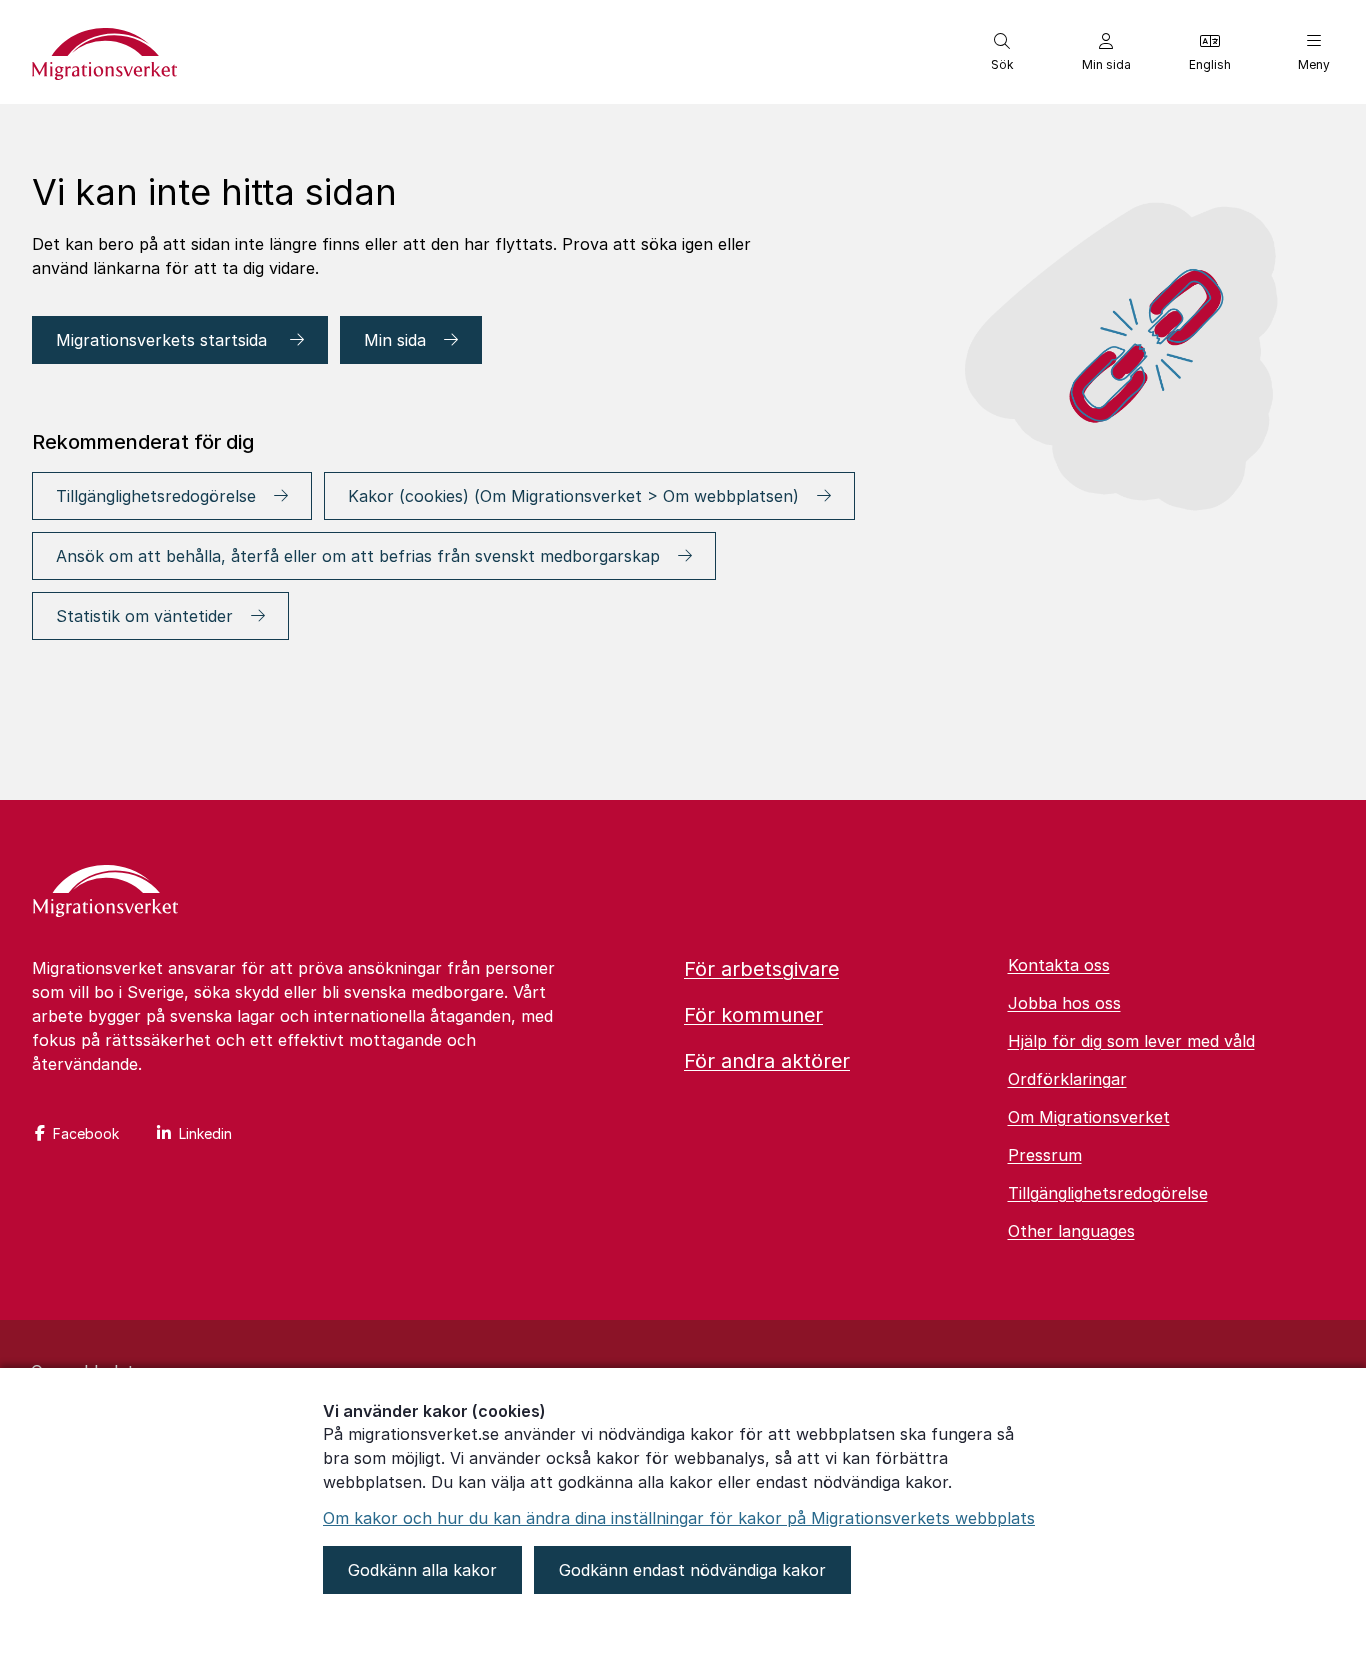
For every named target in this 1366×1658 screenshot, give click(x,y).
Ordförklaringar (1067, 1079)
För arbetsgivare (761, 969)
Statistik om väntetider (144, 616)
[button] (1002, 52)
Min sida (395, 340)
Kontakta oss (1059, 965)
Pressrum (1045, 1155)
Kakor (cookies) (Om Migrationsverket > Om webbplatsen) (573, 496)
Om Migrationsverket (1089, 1117)
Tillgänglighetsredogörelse (156, 496)
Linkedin (205, 1133)
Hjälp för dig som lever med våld (1131, 1041)
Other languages (1071, 1231)
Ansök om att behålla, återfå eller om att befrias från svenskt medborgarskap (358, 556)
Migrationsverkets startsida (164, 340)
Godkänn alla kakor (422, 1570)
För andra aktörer (767, 1061)
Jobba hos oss (1064, 1003)
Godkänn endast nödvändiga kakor (692, 1570)
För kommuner (753, 1015)
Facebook (86, 1133)
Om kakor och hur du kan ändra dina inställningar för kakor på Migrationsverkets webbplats (679, 1518)
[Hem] (105, 893)
